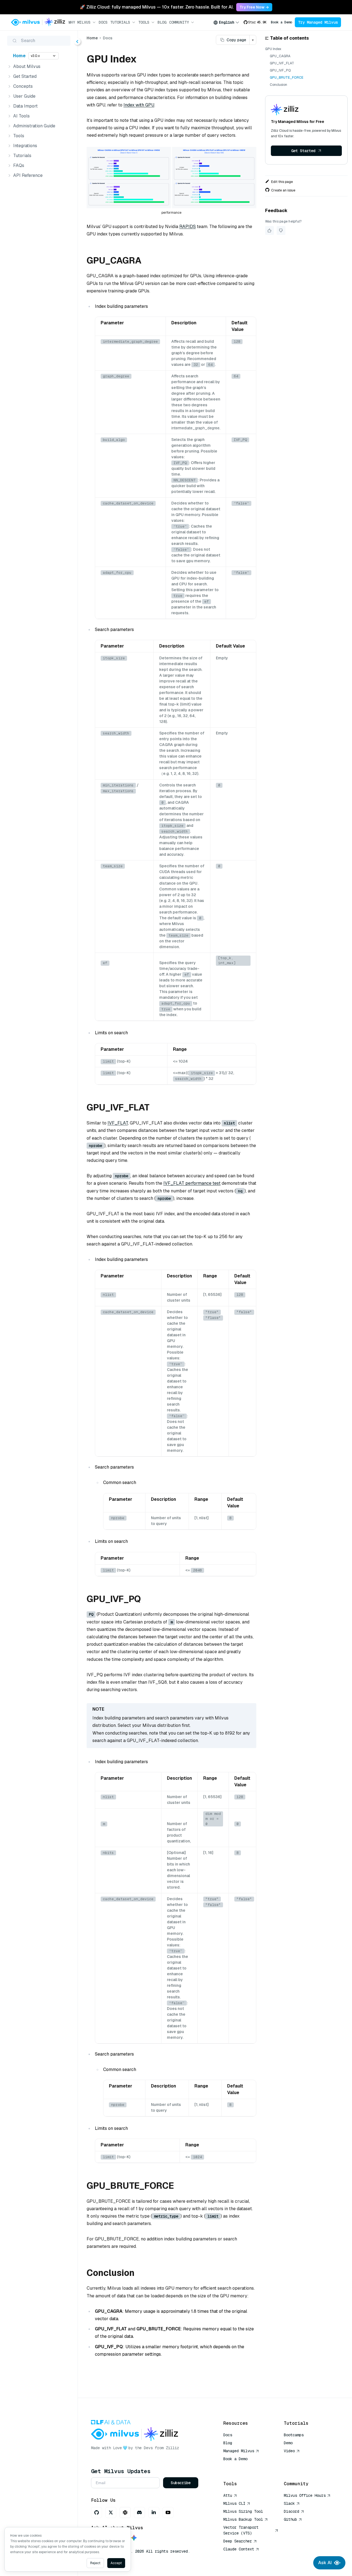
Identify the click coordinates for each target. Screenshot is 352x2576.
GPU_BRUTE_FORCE (287, 78)
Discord (291, 2511)
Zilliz (172, 2448)
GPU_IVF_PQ (280, 70)
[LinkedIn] (154, 2512)
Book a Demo (281, 22)
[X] (111, 2512)
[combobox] (226, 22)
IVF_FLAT (118, 1123)
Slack (289, 2503)
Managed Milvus (239, 2451)
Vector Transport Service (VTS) (241, 2530)
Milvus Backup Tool (243, 2519)
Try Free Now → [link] (254, 7)
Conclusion (278, 85)
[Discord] (139, 2512)
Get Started (303, 151)
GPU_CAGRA (280, 56)
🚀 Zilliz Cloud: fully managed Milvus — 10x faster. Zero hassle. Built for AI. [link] (157, 7)
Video (289, 2451)
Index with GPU (139, 105)
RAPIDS (188, 227)
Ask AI (325, 2563)
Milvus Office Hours (305, 2495)
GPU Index (273, 49)
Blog (162, 22)
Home (19, 56)
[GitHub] (97, 2512)
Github (290, 2519)
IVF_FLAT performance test (192, 1183)
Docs (103, 22)
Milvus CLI (234, 2503)
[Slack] (125, 2512)
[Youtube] (168, 2512)
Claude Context (239, 2549)
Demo (288, 2443)
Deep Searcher (238, 2541)
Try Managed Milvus (318, 22)
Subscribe (181, 2483)
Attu (228, 2495)
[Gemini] (134, 2538)
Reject (95, 2563)
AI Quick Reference (243, 2467)
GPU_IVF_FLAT (282, 63)
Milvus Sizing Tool (243, 2511)
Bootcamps (294, 2435)
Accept (116, 2563)
